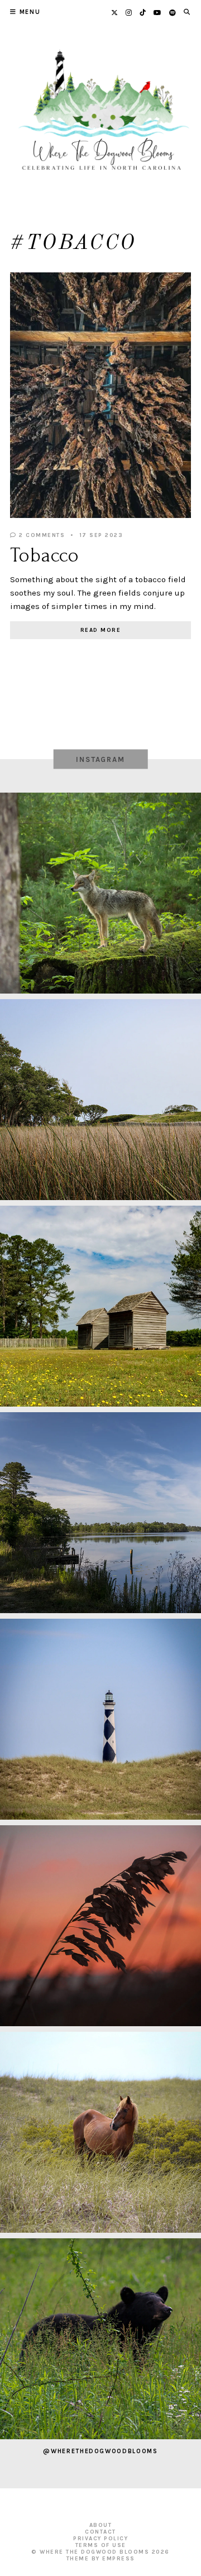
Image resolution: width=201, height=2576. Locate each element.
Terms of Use (101, 2545)
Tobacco (45, 555)
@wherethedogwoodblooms (100, 2451)
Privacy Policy (100, 2539)
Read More (101, 630)
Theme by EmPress (101, 2559)
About (101, 2525)
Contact (100, 2532)
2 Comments (41, 535)
